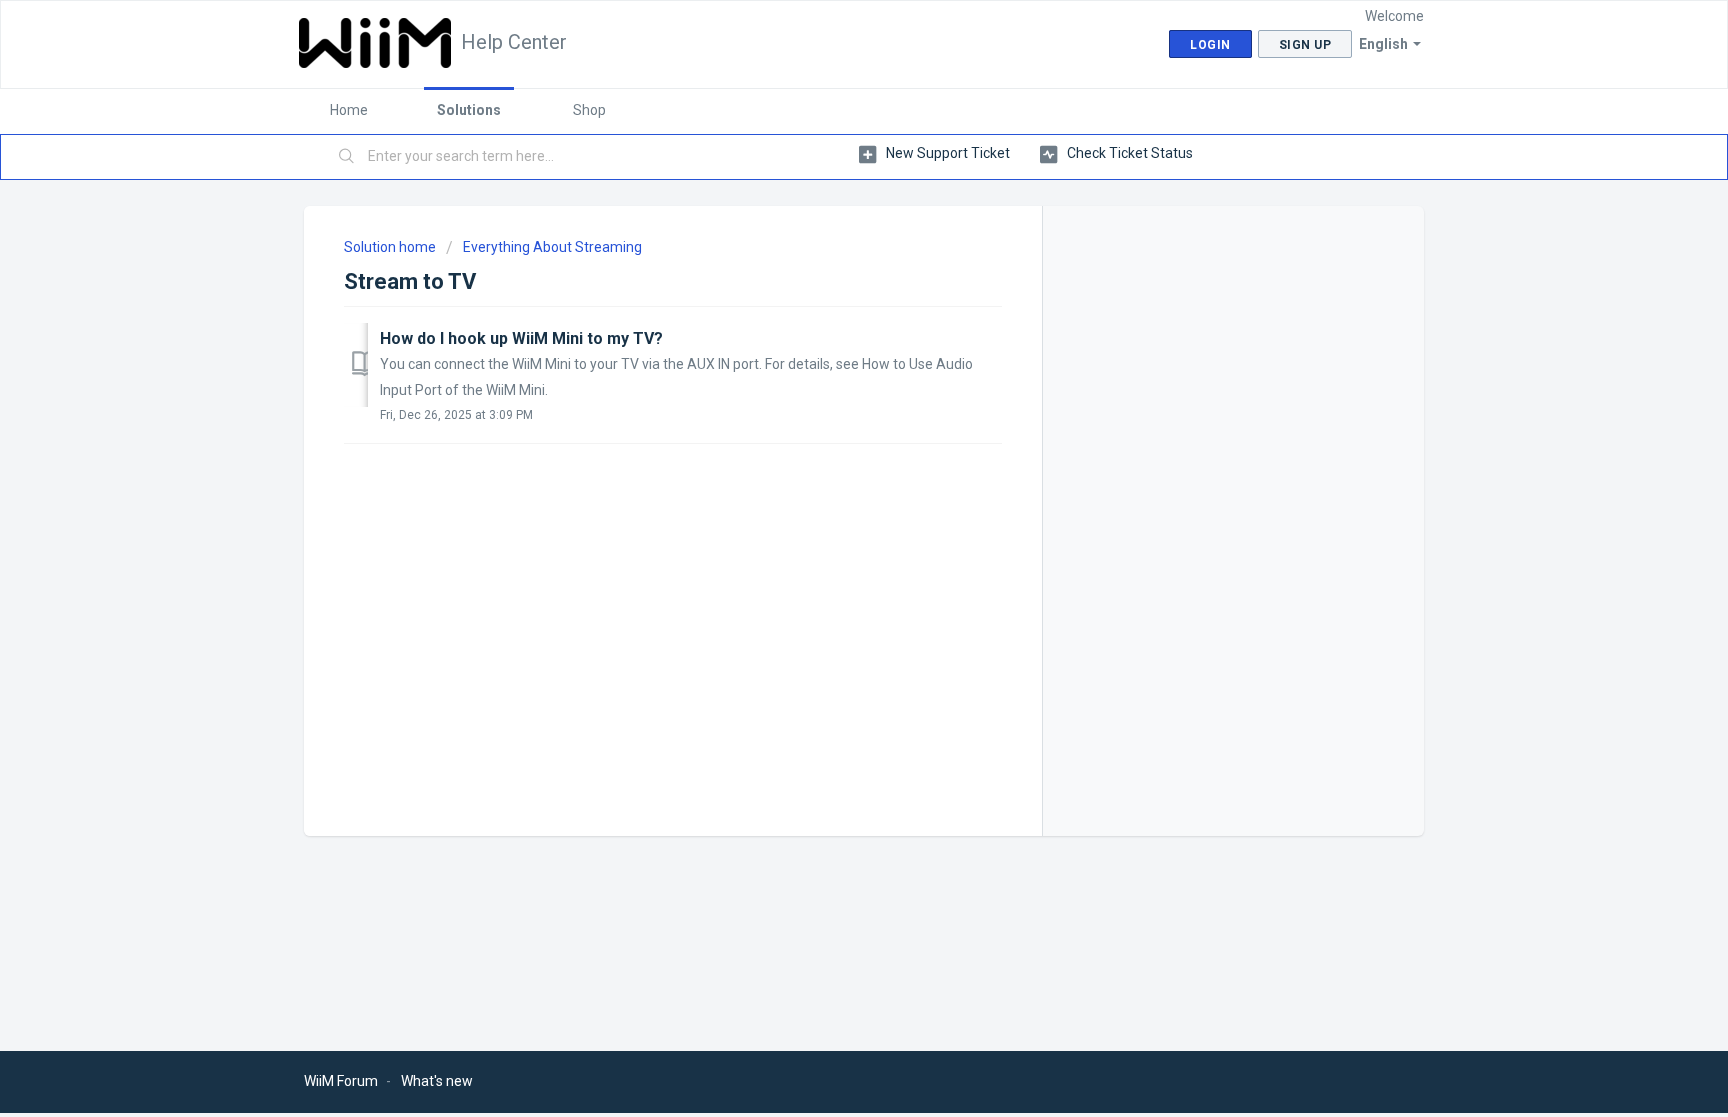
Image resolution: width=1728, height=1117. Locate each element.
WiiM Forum (341, 1081)
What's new (437, 1081)
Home (349, 110)
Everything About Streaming (552, 247)
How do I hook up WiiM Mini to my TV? (521, 338)
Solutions (469, 110)
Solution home (391, 247)
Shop (589, 110)
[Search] (347, 157)
